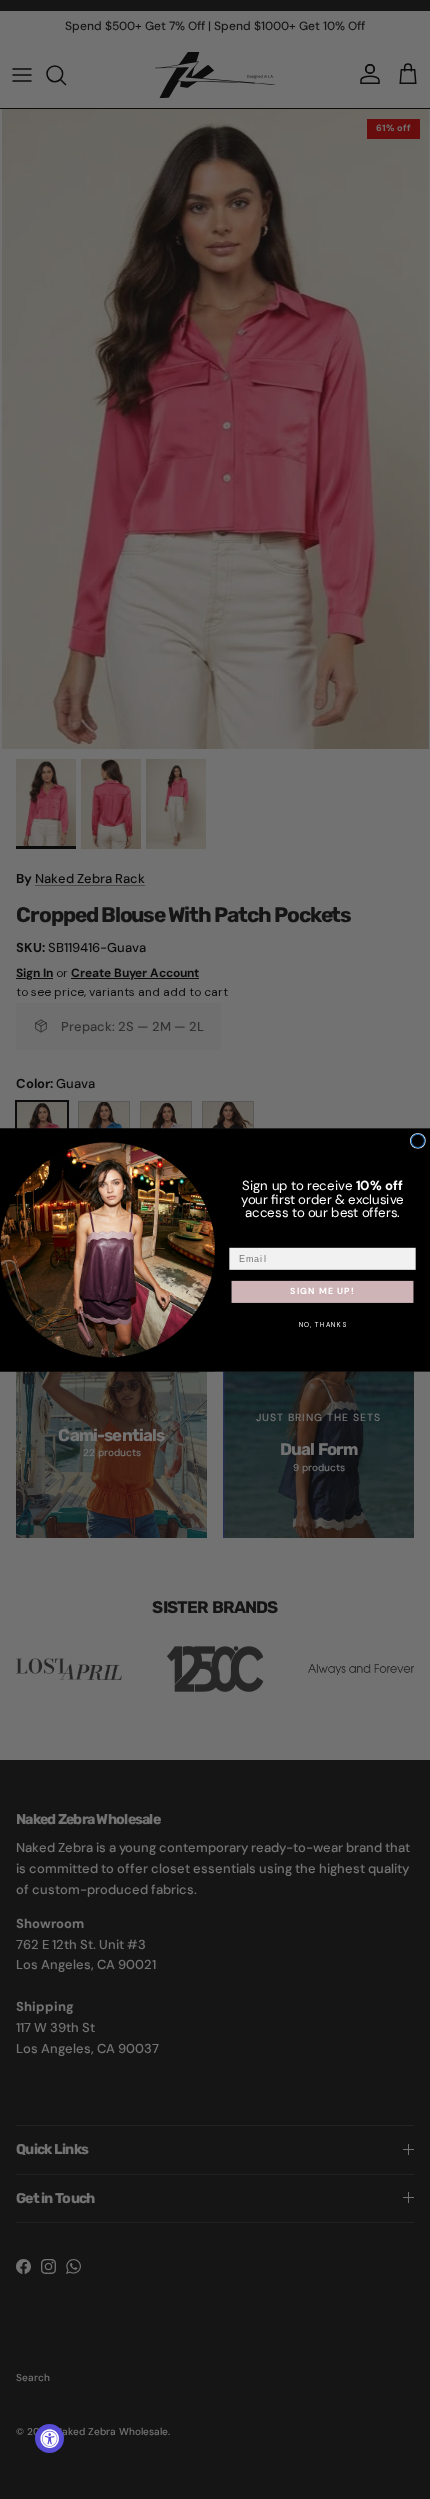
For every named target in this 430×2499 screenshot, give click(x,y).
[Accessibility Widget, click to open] (49, 2438)
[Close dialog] (417, 1140)
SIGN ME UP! (322, 1291)
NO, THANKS (323, 1324)
